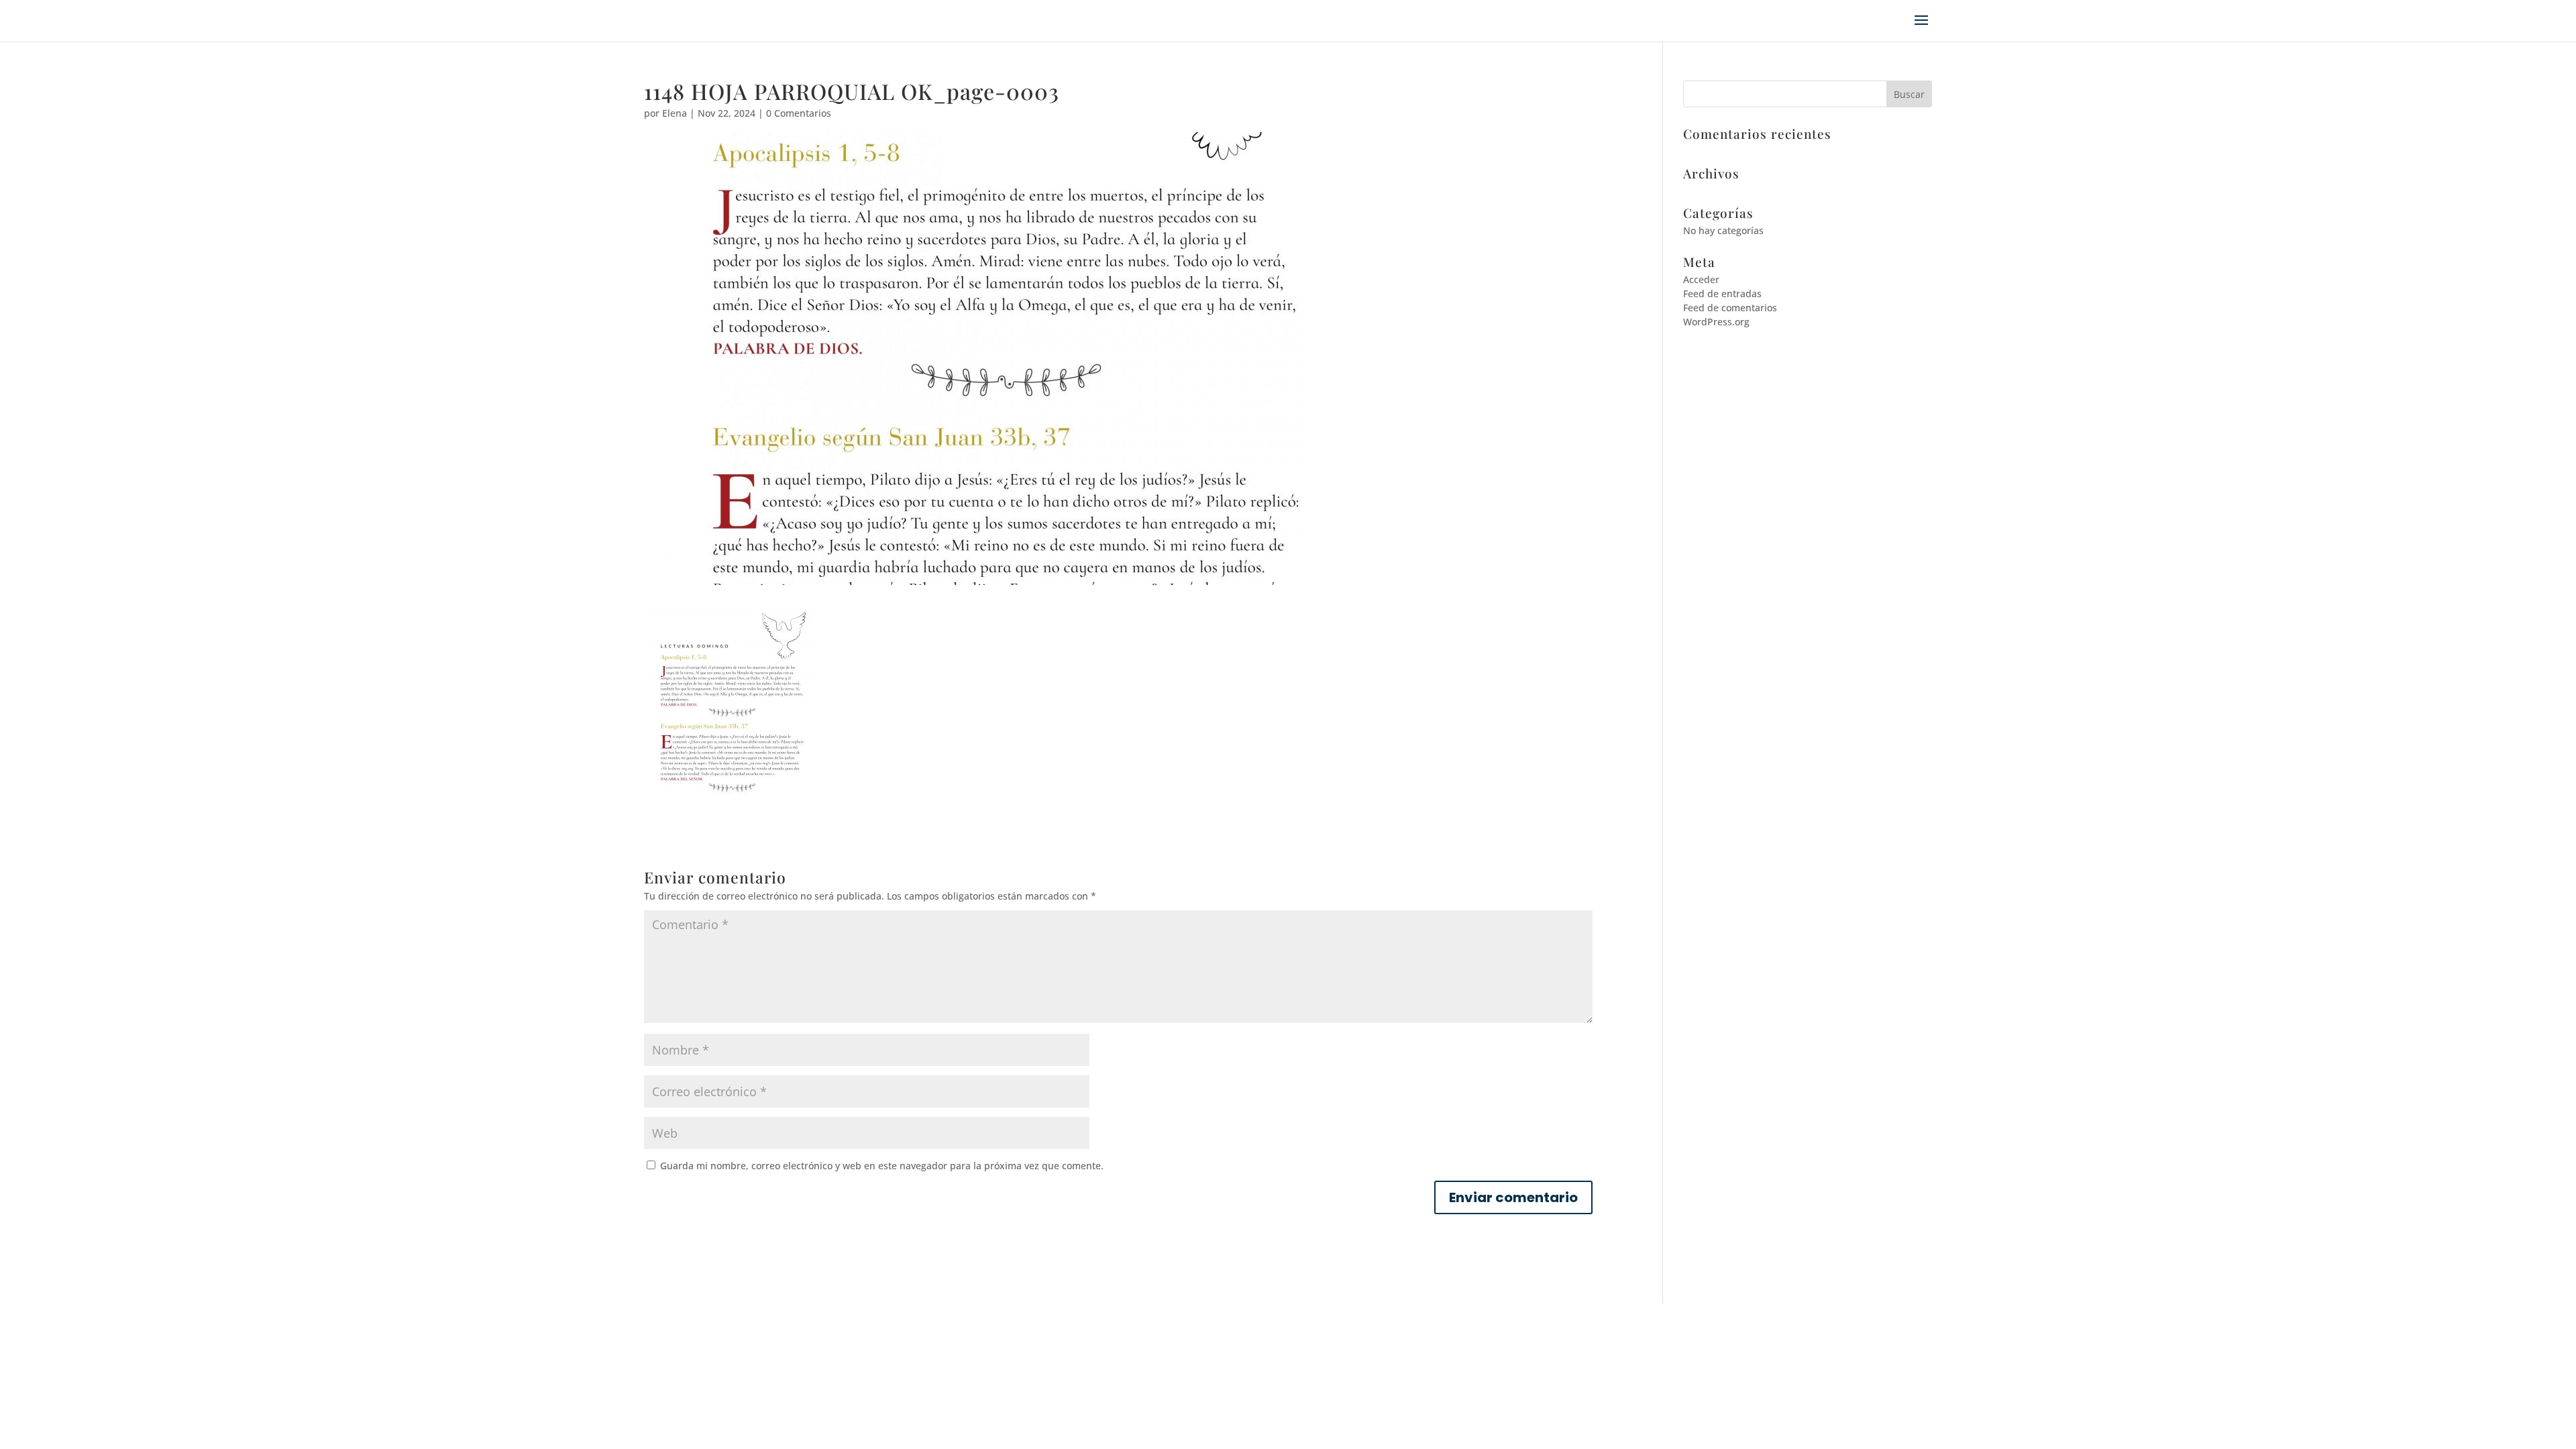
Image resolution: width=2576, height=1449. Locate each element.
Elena (675, 113)
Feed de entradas (1722, 293)
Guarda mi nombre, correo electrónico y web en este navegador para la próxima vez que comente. (882, 1166)
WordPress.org (1716, 322)
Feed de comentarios (1730, 308)
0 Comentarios (799, 113)
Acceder (1701, 279)
